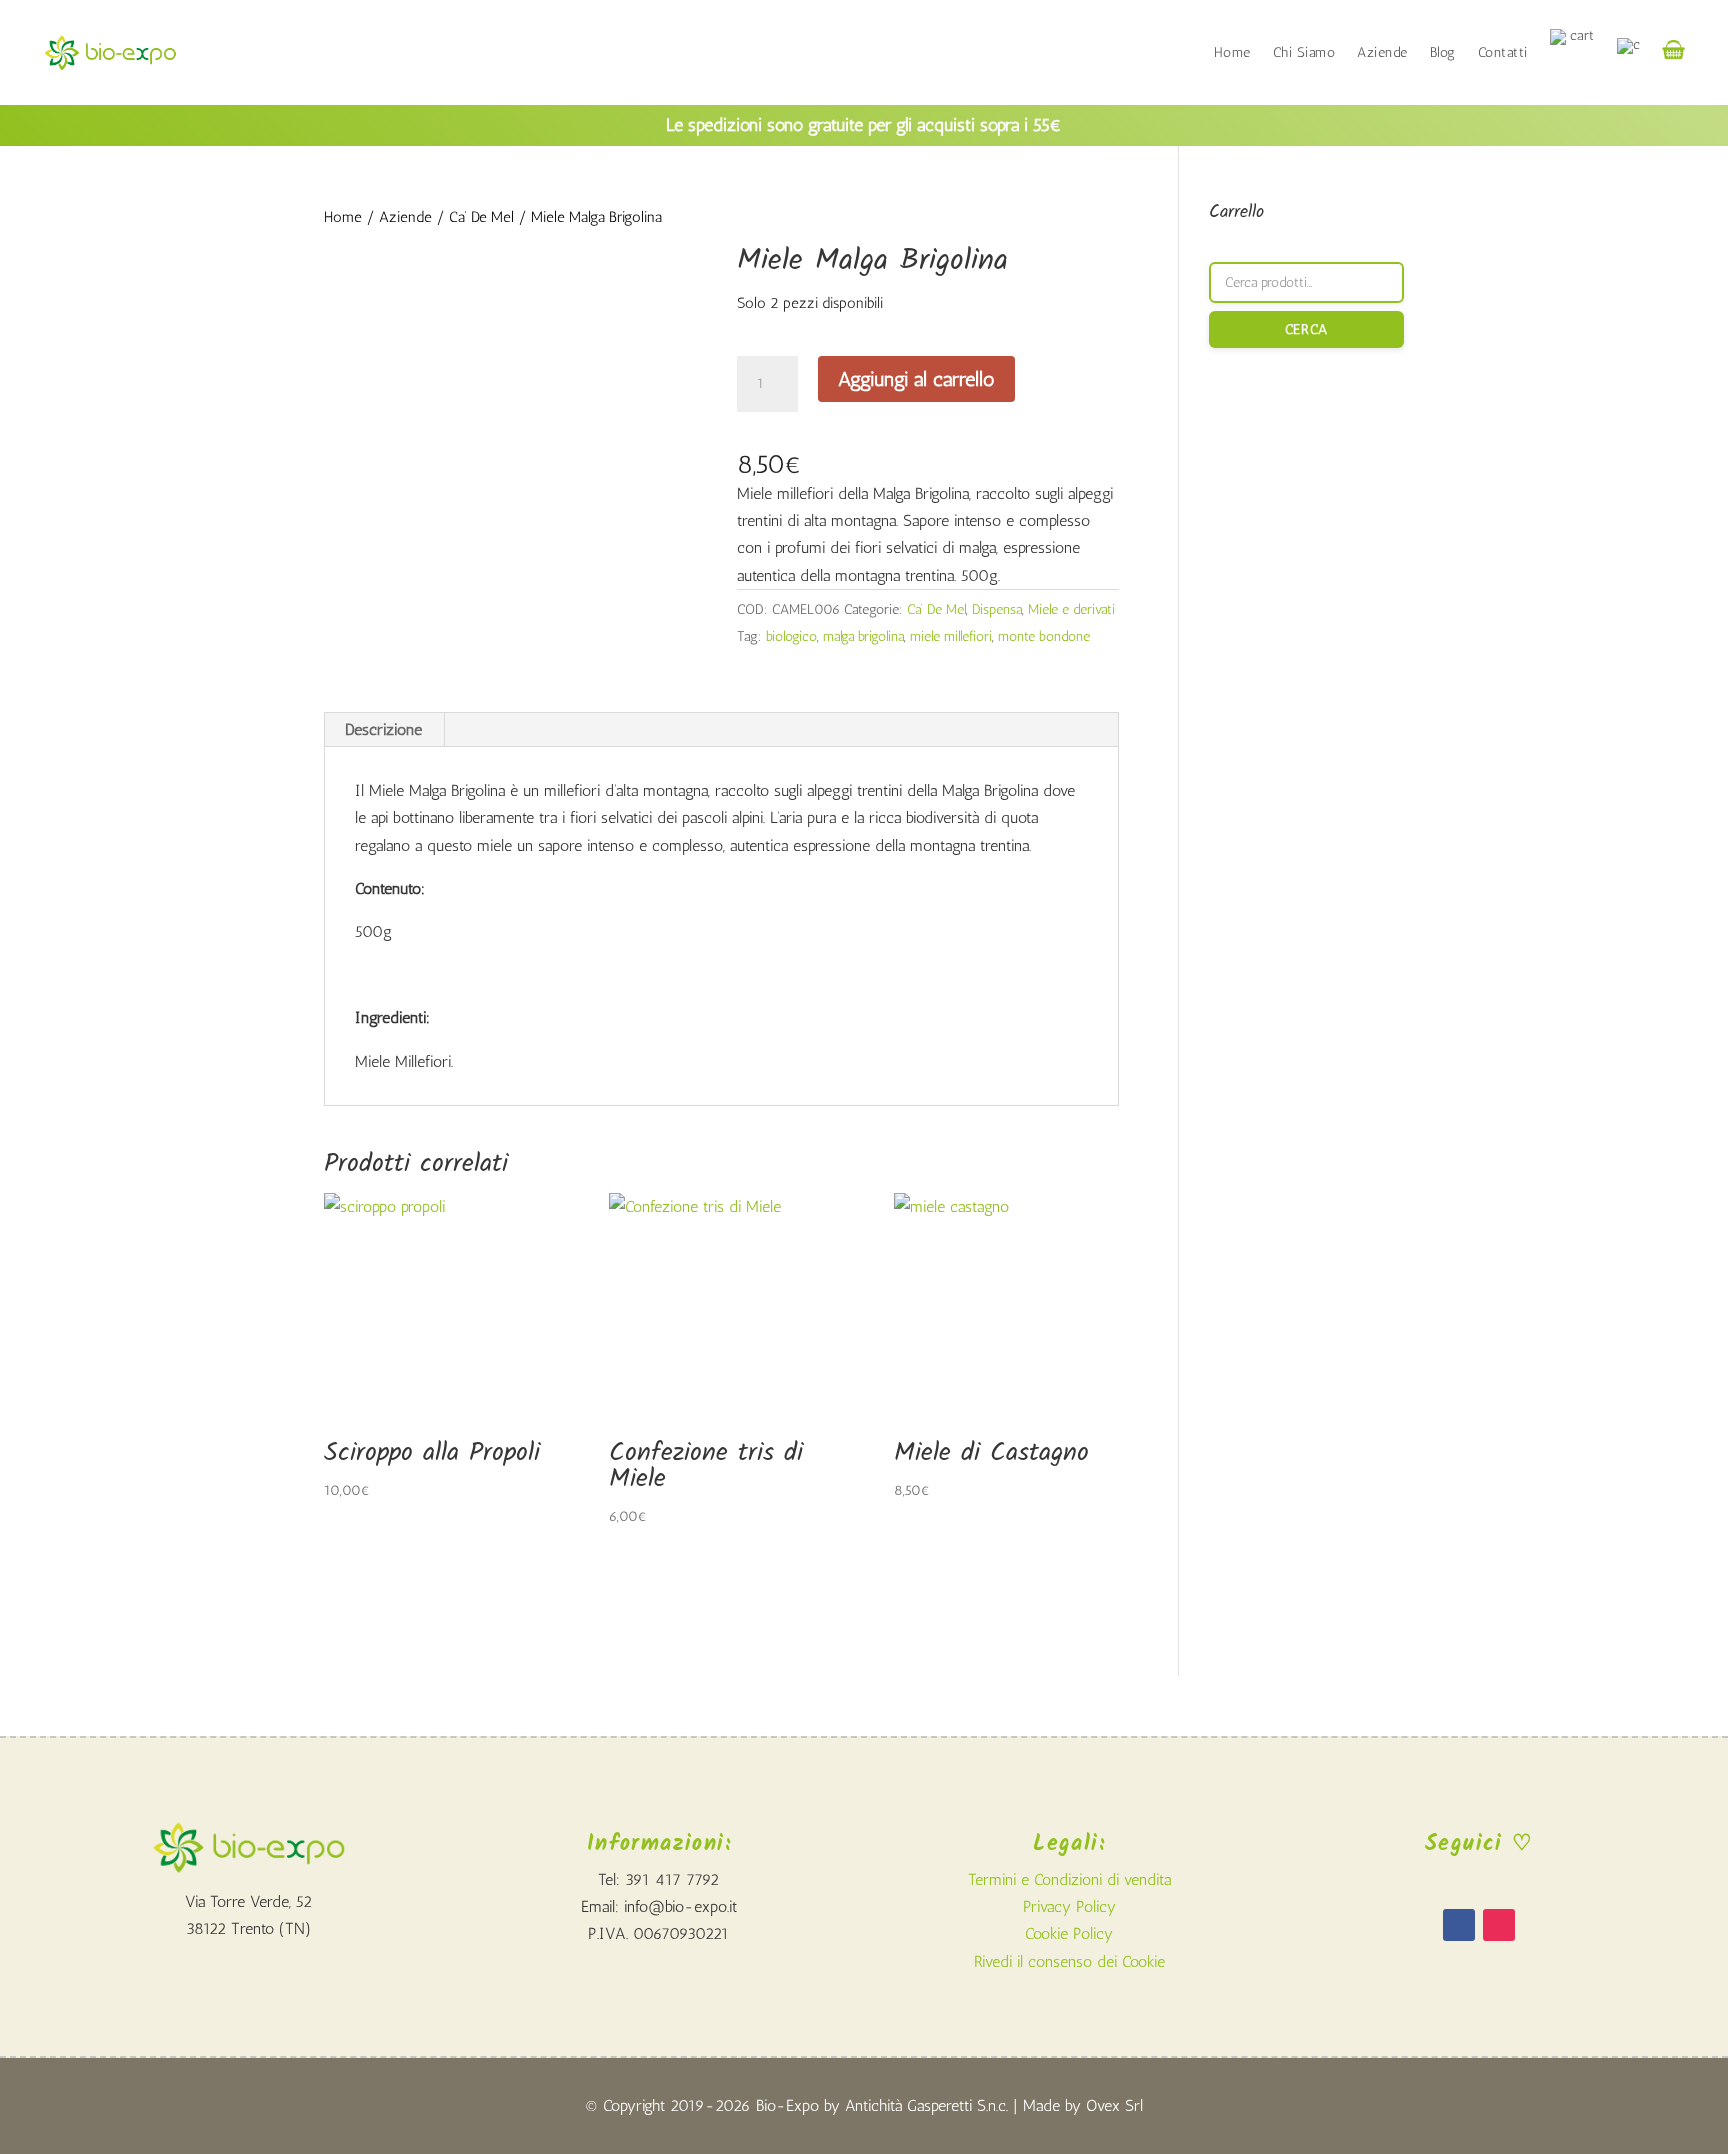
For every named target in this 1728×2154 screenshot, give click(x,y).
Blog (1443, 52)
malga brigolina (863, 636)
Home (1232, 52)
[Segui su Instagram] (1499, 1925)
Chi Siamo (1304, 52)
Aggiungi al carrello (916, 379)
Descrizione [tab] (383, 729)
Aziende (1382, 52)
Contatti (1503, 52)
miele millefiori (951, 636)
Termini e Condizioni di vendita (1069, 1879)
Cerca (1306, 329)
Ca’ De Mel (481, 217)
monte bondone (1044, 636)
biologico (791, 636)
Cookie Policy (1069, 1933)
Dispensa (997, 609)
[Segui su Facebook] (1459, 1925)
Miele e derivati (1071, 609)
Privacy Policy (1069, 1906)
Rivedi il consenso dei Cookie (1069, 1961)
